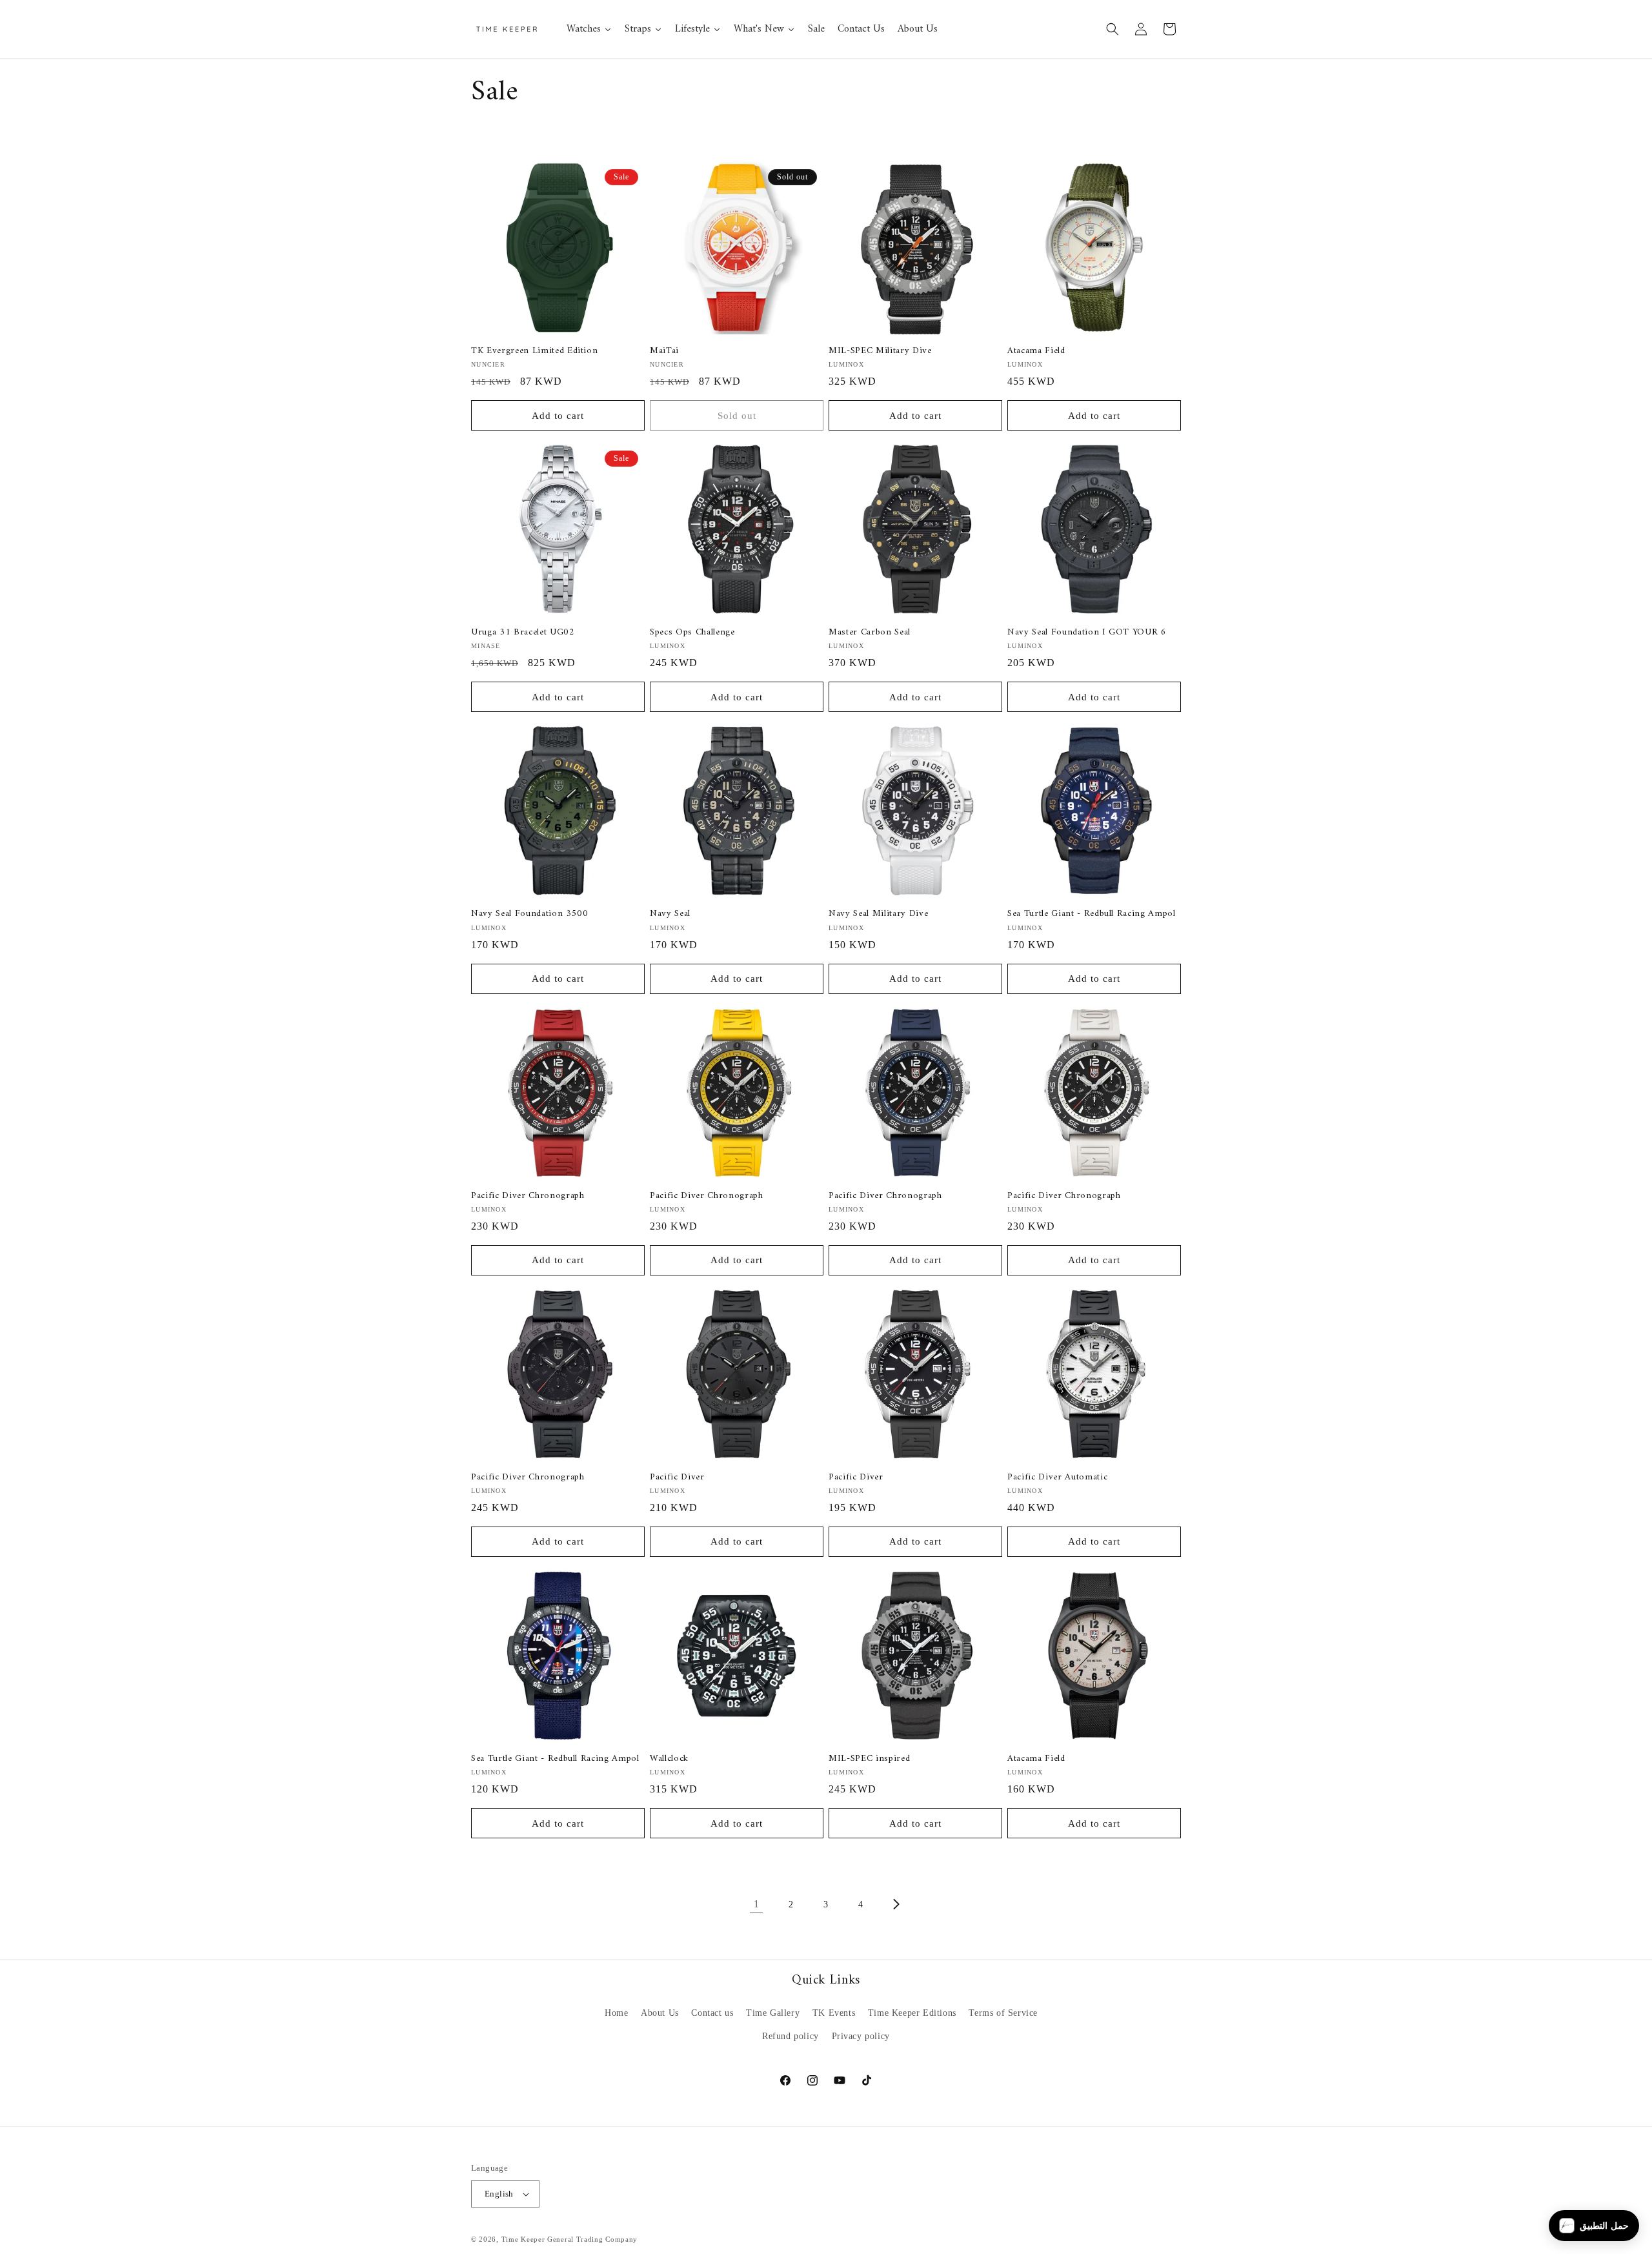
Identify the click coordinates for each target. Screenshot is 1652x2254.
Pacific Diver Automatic (1057, 1477)
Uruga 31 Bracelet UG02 (523, 633)
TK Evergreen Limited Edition (534, 351)
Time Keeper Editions (912, 2013)
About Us (660, 2013)
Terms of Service (1003, 2013)
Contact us (712, 2013)
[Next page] (896, 1904)
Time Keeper (523, 2239)
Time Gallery (773, 2013)
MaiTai (664, 351)
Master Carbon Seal (870, 633)
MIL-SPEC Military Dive (880, 351)
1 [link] (757, 1904)
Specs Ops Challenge (692, 633)
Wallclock (669, 1759)
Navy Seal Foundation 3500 (530, 914)
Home (616, 2013)
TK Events (834, 2013)
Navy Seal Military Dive (878, 914)
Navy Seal (670, 914)
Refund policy (791, 2036)
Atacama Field (1036, 351)
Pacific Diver (677, 1477)
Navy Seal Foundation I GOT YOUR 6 (1087, 633)
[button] (1113, 29)
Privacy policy (861, 2036)
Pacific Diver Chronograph (528, 1196)
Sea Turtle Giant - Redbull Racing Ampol (1092, 914)
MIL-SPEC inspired (869, 1759)
